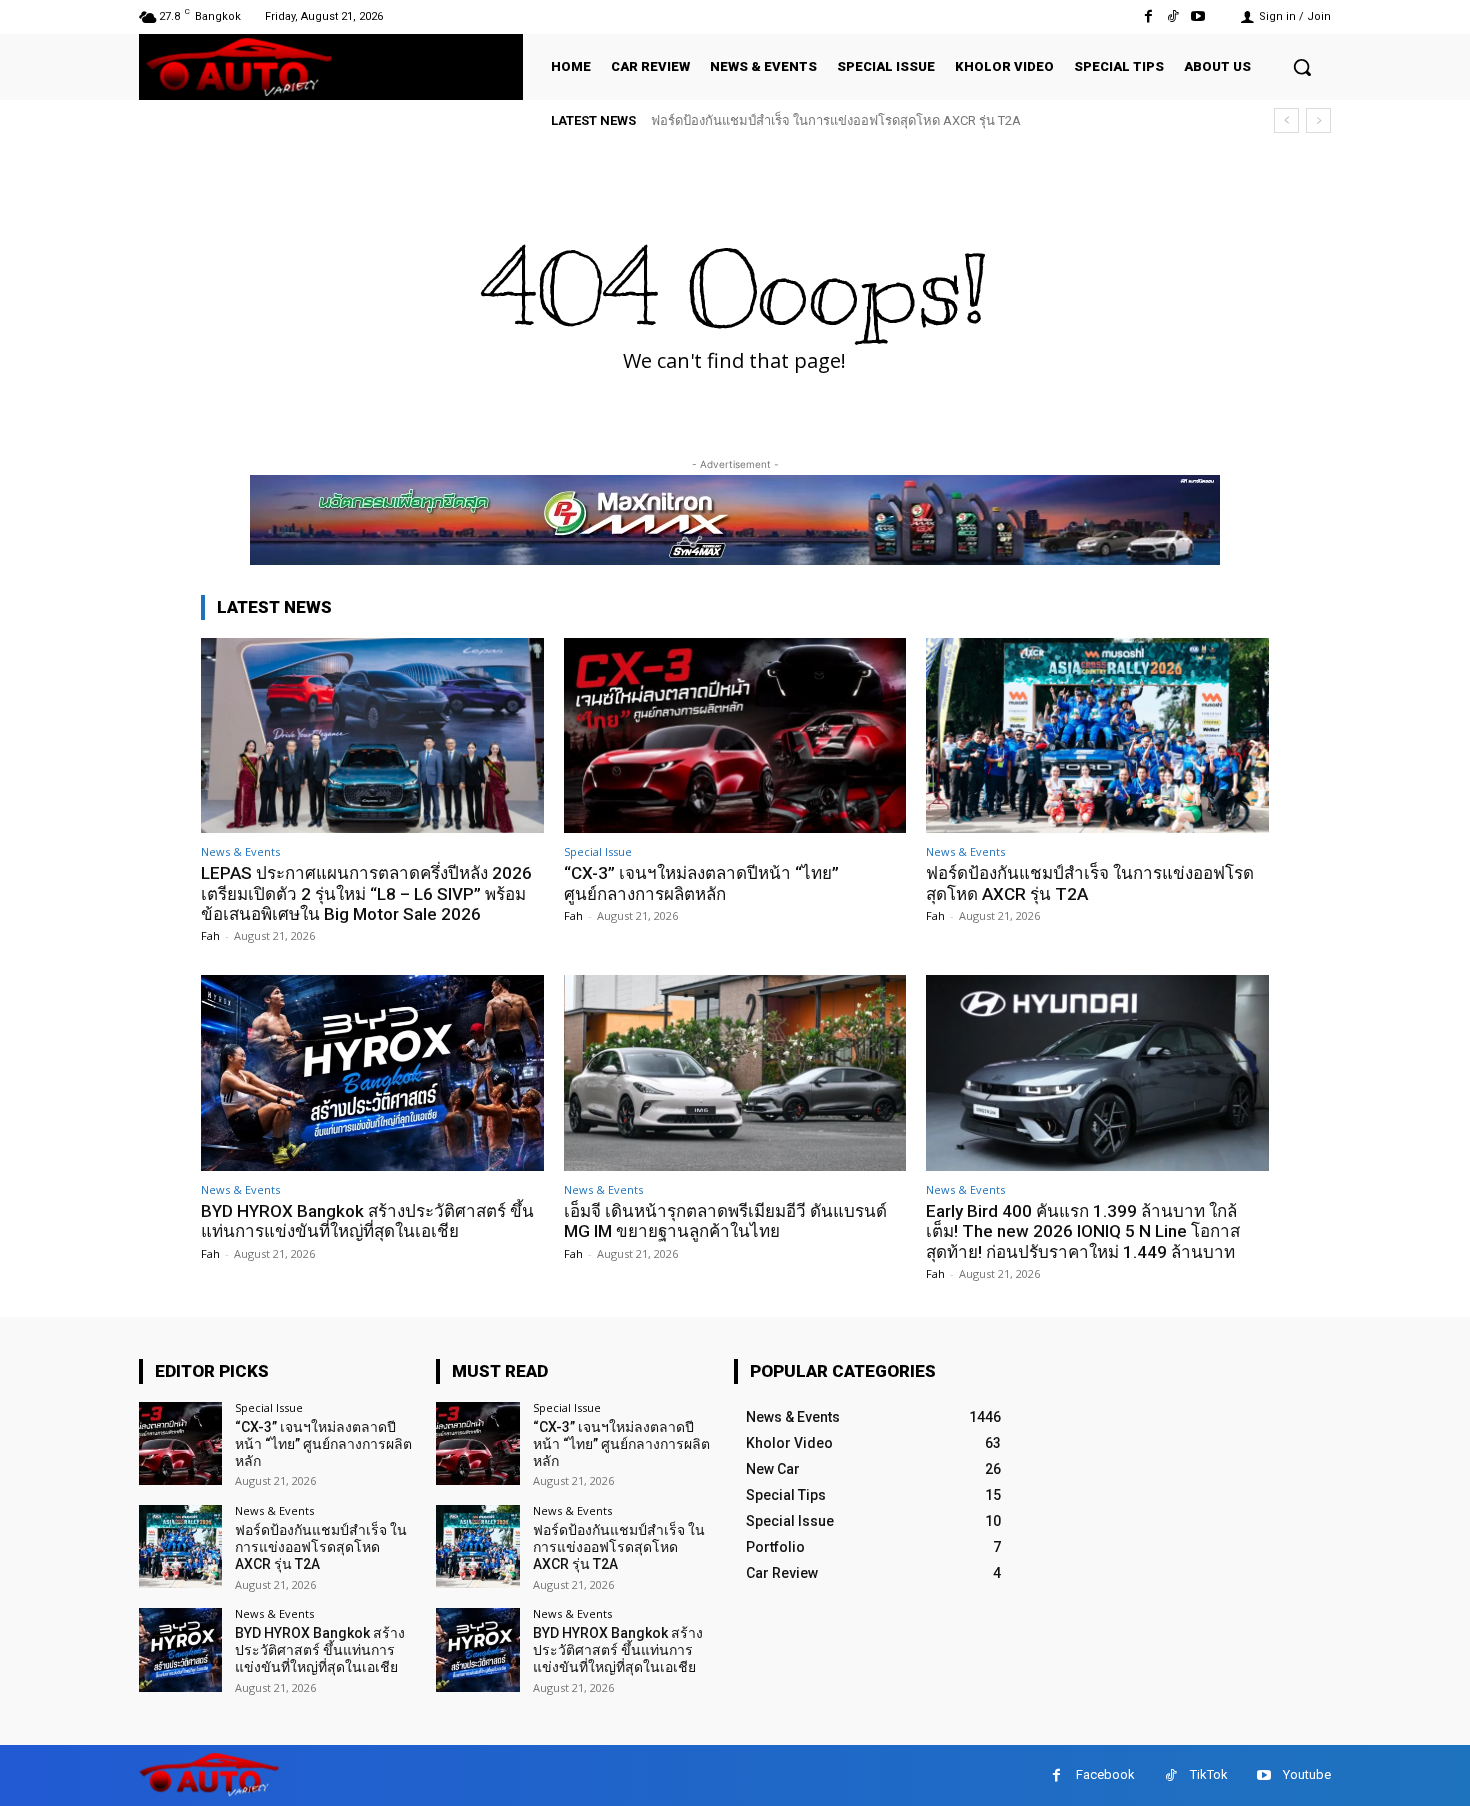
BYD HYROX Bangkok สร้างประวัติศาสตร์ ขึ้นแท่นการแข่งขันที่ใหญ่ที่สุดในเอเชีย (367, 1221)
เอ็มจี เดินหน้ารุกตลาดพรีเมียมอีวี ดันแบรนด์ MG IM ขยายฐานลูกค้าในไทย (725, 1221)
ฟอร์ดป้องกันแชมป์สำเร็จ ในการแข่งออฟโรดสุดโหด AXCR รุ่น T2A (836, 120)
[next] (1318, 120)
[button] (1302, 67)
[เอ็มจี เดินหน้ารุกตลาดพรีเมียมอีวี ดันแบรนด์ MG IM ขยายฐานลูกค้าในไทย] (735, 1072)
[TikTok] (1173, 16)
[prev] (1286, 120)
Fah (210, 935)
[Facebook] (1147, 16)
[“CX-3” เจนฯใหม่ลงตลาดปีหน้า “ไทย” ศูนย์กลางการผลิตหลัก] (735, 735)
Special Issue (598, 851)
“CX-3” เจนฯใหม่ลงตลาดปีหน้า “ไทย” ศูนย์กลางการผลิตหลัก (701, 883)
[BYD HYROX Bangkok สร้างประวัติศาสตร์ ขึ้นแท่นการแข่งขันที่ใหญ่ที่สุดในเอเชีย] (372, 1072)
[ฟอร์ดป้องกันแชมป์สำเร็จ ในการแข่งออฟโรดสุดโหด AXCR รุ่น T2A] (1097, 735)
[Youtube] (1198, 16)
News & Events (240, 851)
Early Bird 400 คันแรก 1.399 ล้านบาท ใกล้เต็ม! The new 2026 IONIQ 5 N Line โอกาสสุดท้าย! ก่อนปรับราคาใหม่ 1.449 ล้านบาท (1083, 1231)
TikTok (1209, 1774)
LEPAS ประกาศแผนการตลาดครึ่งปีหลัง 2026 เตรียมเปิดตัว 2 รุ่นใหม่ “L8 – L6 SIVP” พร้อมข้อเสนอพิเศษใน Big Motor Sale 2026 (366, 893)
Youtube (1307, 1774)
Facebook (1105, 1774)
